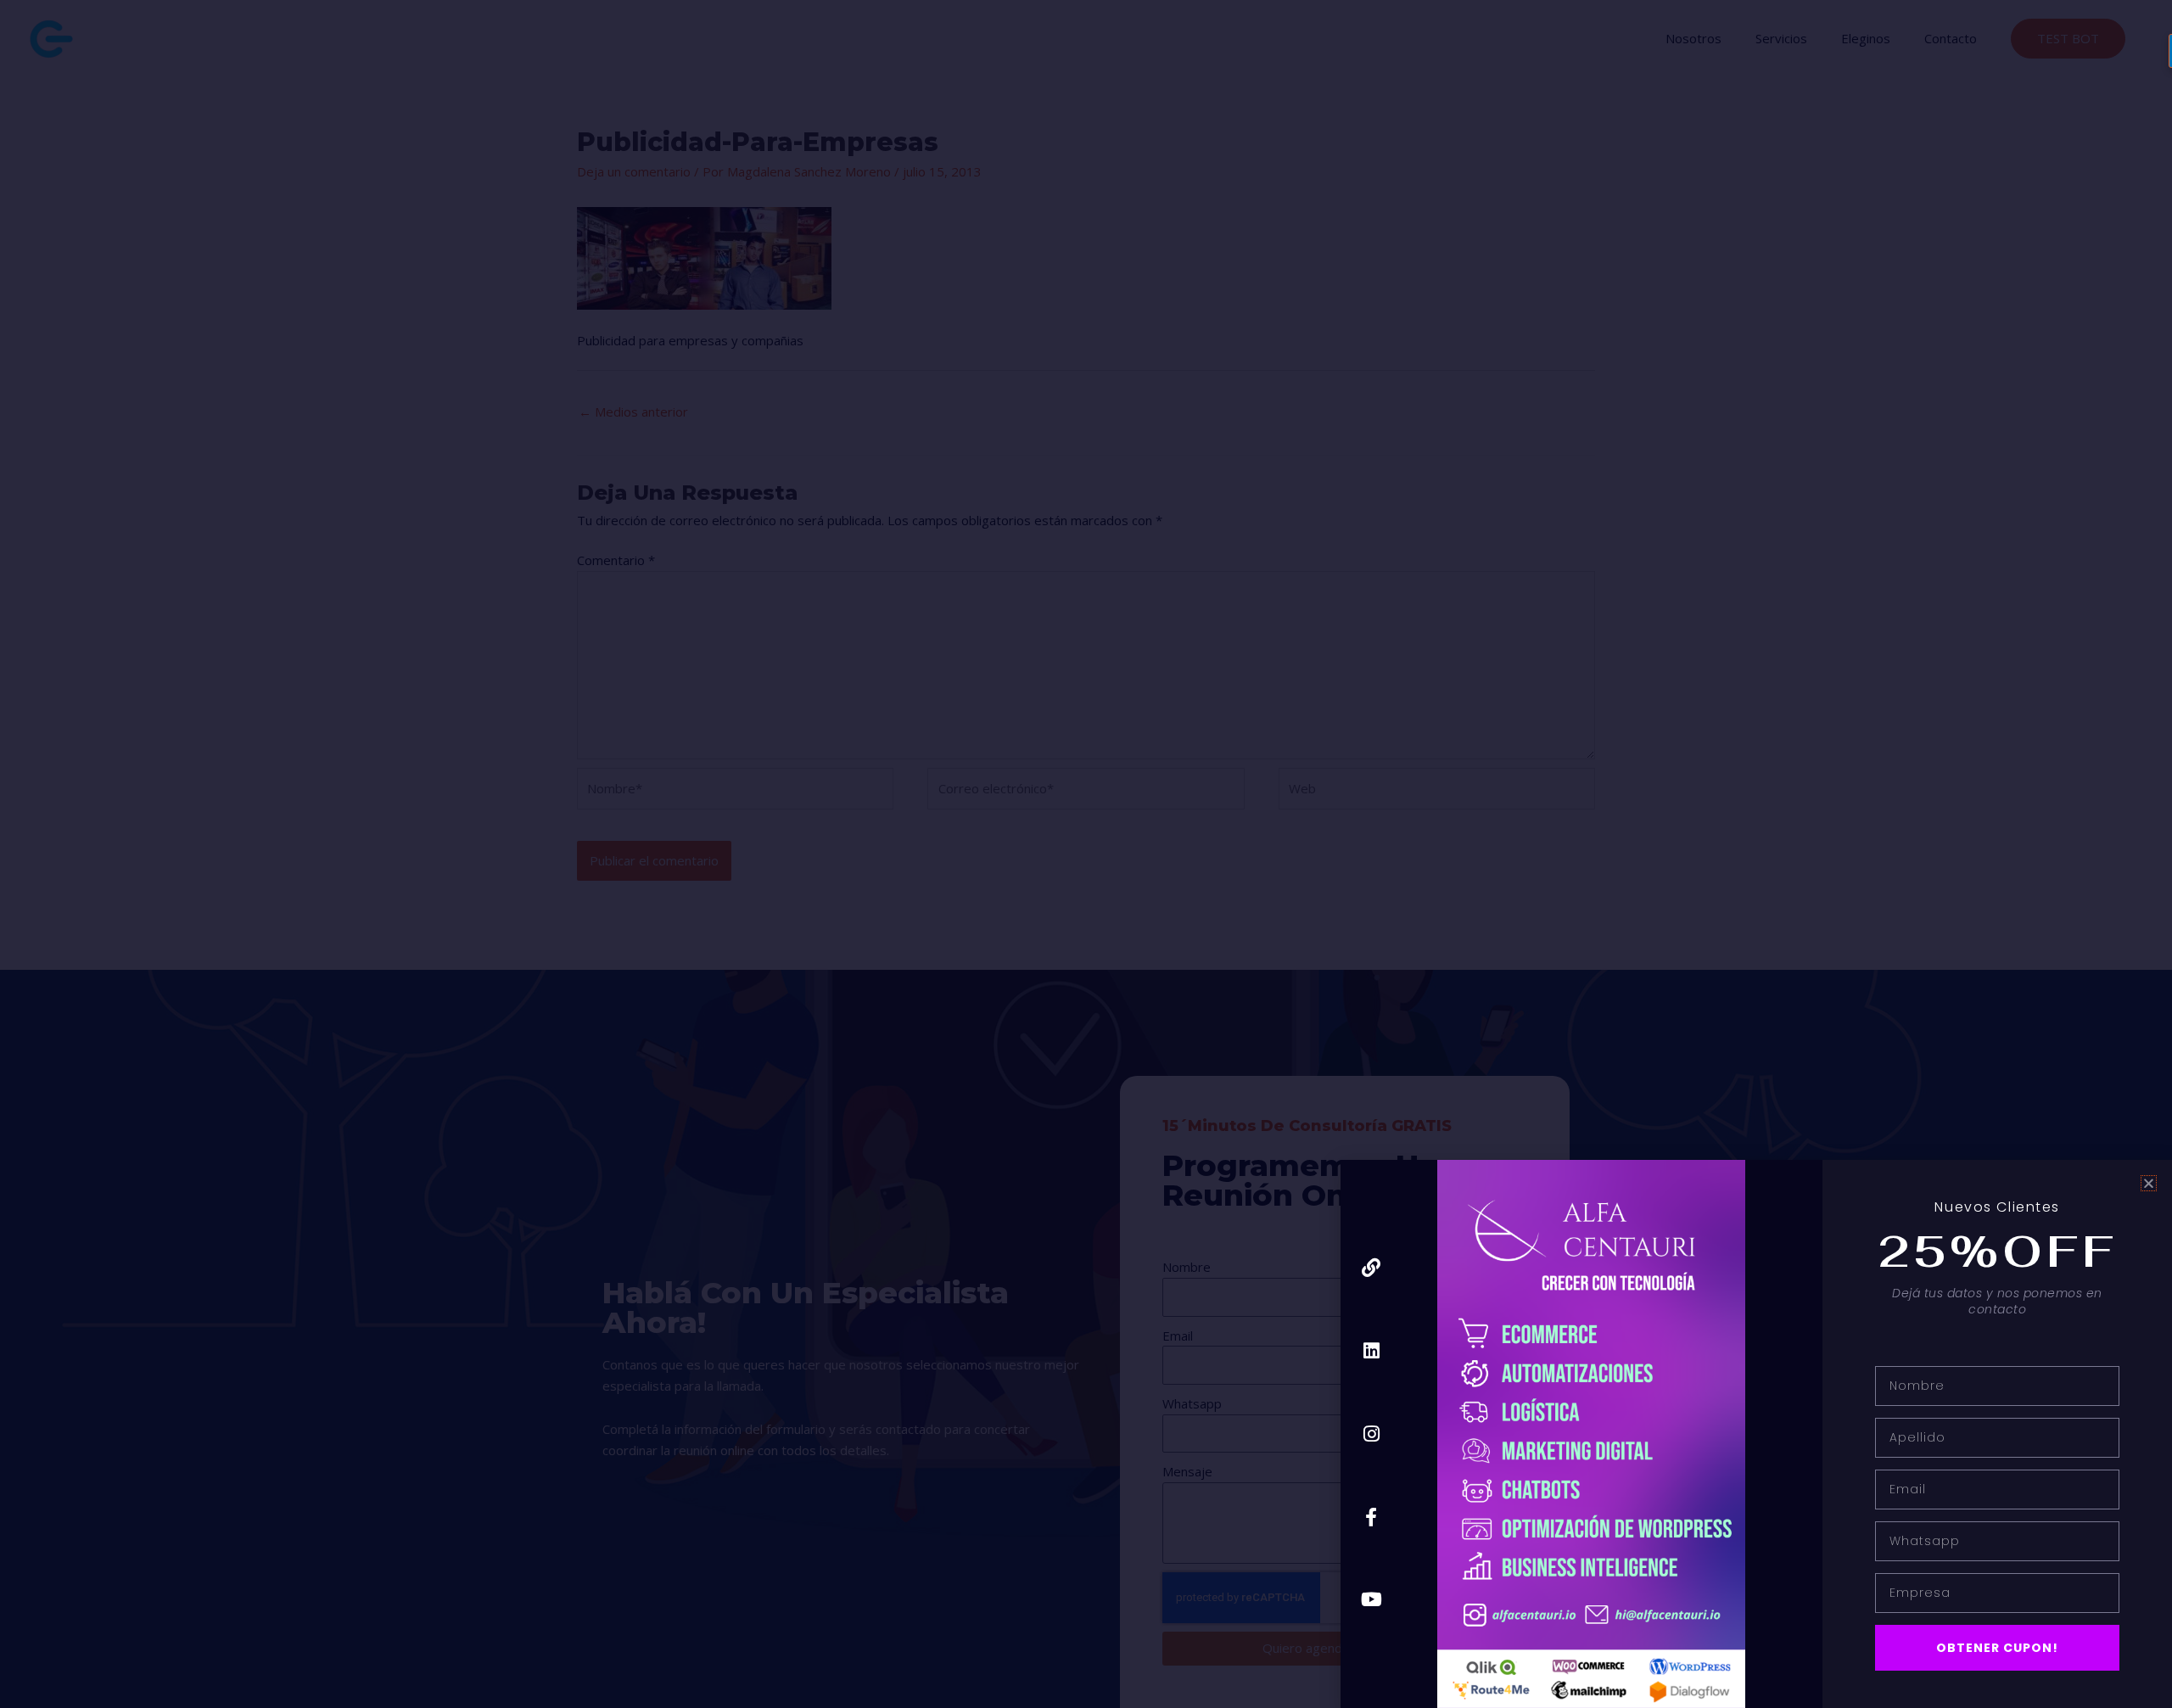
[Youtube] (1371, 1600)
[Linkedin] (1371, 1351)
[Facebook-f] (1371, 1517)
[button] (2149, 1183)
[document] (1086, 854)
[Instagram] (1371, 1434)
